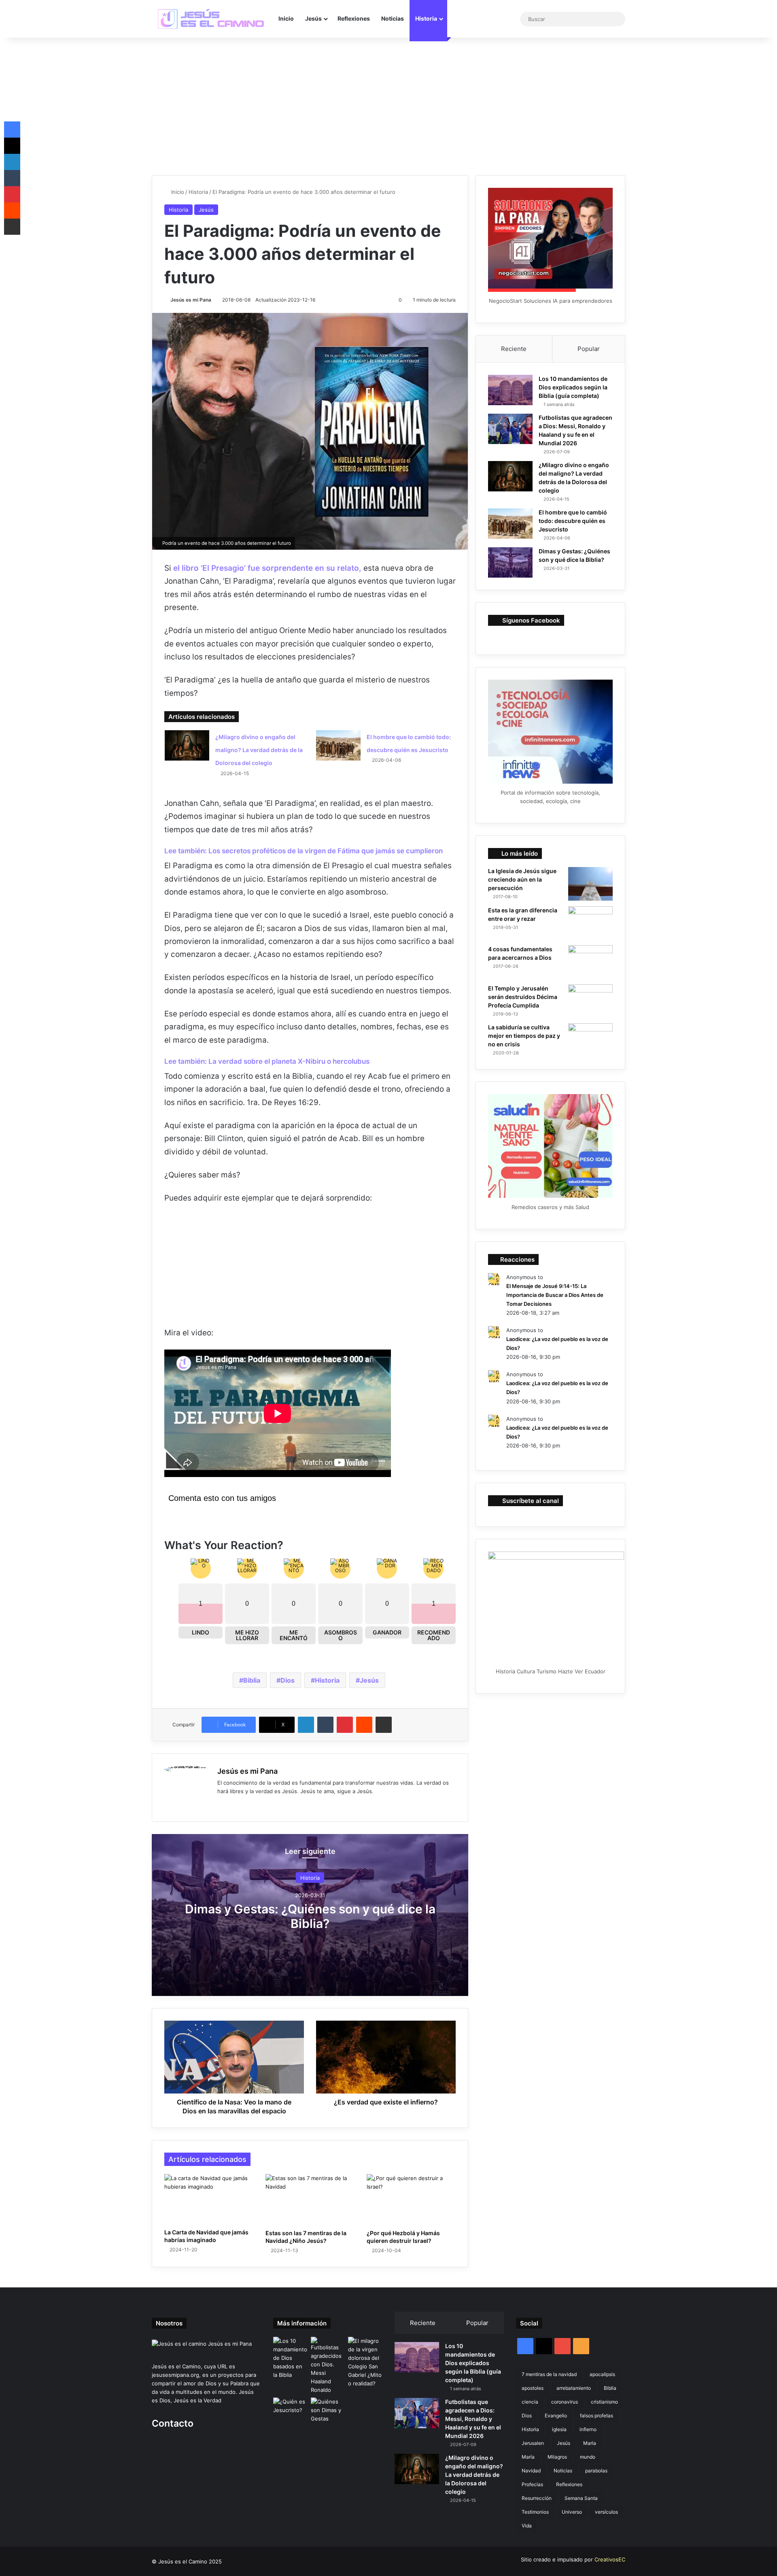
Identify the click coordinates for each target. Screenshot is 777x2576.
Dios (288, 1680)
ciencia (530, 2402)
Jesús (313, 18)
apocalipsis (602, 2374)
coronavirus (565, 2402)
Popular (589, 349)
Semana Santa (581, 2498)
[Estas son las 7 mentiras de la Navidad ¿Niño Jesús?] (310, 2200)
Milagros (557, 2457)
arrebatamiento (574, 2388)
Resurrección (537, 2498)
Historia (426, 18)
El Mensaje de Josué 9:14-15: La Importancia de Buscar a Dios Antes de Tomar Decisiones (555, 1295)
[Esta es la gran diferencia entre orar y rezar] (590, 923)
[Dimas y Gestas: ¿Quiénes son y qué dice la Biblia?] (510, 562)
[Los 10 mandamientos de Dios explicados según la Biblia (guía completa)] (510, 390)
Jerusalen (533, 2443)
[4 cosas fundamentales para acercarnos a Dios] (590, 962)
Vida (527, 2526)
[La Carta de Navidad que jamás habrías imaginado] (209, 2199)
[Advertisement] (388, 106)
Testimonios (535, 2512)
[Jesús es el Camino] (212, 19)
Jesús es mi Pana (191, 300)
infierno (588, 2429)
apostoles (533, 2388)
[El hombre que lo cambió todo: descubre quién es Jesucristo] (338, 745)
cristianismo (604, 2402)
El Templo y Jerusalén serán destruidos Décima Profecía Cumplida (523, 997)
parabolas (596, 2471)
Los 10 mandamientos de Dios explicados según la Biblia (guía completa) (573, 387)
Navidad (531, 2471)
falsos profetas (597, 2416)
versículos (606, 2512)
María (528, 2457)
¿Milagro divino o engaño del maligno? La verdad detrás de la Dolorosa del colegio (259, 750)
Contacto (173, 2423)
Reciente (514, 349)
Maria (590, 2443)
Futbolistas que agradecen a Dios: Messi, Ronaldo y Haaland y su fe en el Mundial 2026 (473, 2419)
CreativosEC (610, 2559)
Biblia (252, 1680)
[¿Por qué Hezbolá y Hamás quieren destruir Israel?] (411, 2200)
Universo (572, 2512)
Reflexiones (354, 18)
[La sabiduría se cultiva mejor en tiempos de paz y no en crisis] (590, 1040)
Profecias (532, 2484)
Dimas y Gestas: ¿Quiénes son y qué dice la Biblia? (310, 1916)
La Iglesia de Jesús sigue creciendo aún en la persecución (522, 879)
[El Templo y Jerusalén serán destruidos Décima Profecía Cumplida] (590, 1001)
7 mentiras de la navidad (549, 2374)
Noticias (393, 18)
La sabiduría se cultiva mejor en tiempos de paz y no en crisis (524, 1036)
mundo (588, 2457)
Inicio (286, 18)
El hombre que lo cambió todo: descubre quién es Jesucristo (573, 521)
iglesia (559, 2429)
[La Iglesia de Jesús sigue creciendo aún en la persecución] (590, 884)
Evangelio (556, 2416)
